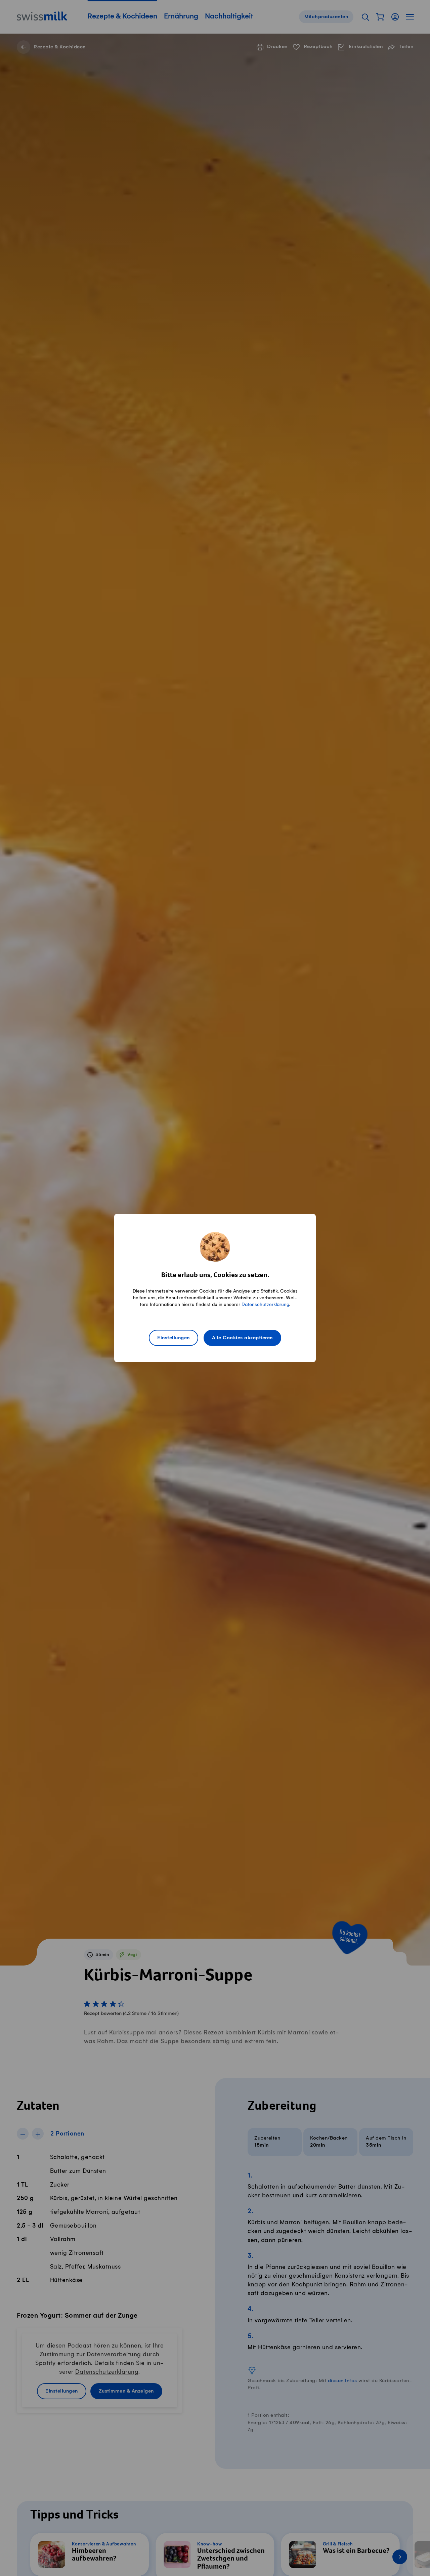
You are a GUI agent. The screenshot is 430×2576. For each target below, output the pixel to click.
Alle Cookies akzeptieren (242, 1338)
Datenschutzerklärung (265, 1304)
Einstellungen (174, 1338)
